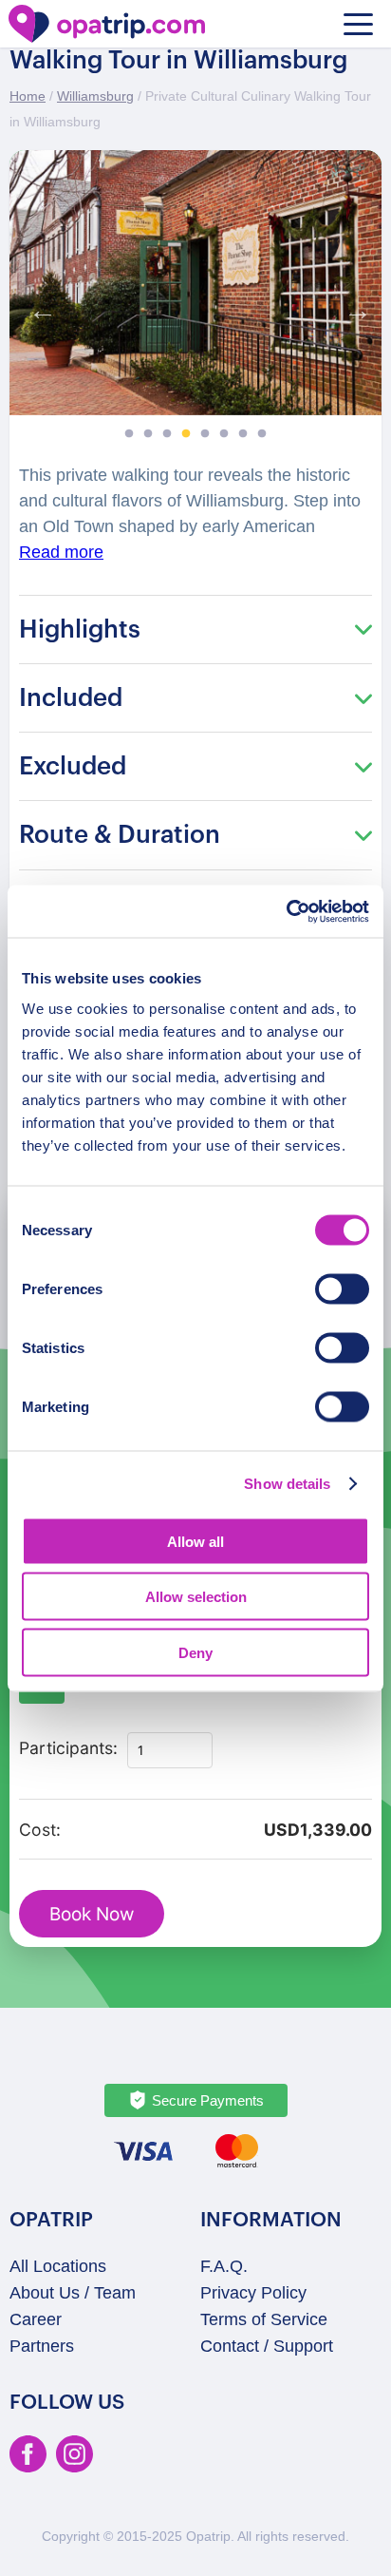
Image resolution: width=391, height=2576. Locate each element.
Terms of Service (264, 2319)
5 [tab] (205, 434)
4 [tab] (186, 434)
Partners (42, 2346)
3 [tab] (167, 434)
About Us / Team (73, 2293)
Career (36, 2319)
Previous (38, 306)
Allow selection (196, 1597)
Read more (61, 552)
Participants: (68, 1748)
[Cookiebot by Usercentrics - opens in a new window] (286, 911)
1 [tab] (129, 434)
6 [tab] (224, 434)
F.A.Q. (224, 2266)
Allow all (195, 1541)
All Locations (58, 2266)
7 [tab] (243, 434)
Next (353, 306)
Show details (287, 1484)
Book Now (92, 1914)
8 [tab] (262, 434)
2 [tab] (148, 434)
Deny (195, 1652)
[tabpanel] (195, 283)
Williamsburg (95, 96)
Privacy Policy (253, 2293)
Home (28, 96)
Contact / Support (267, 2346)
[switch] (342, 1288)
